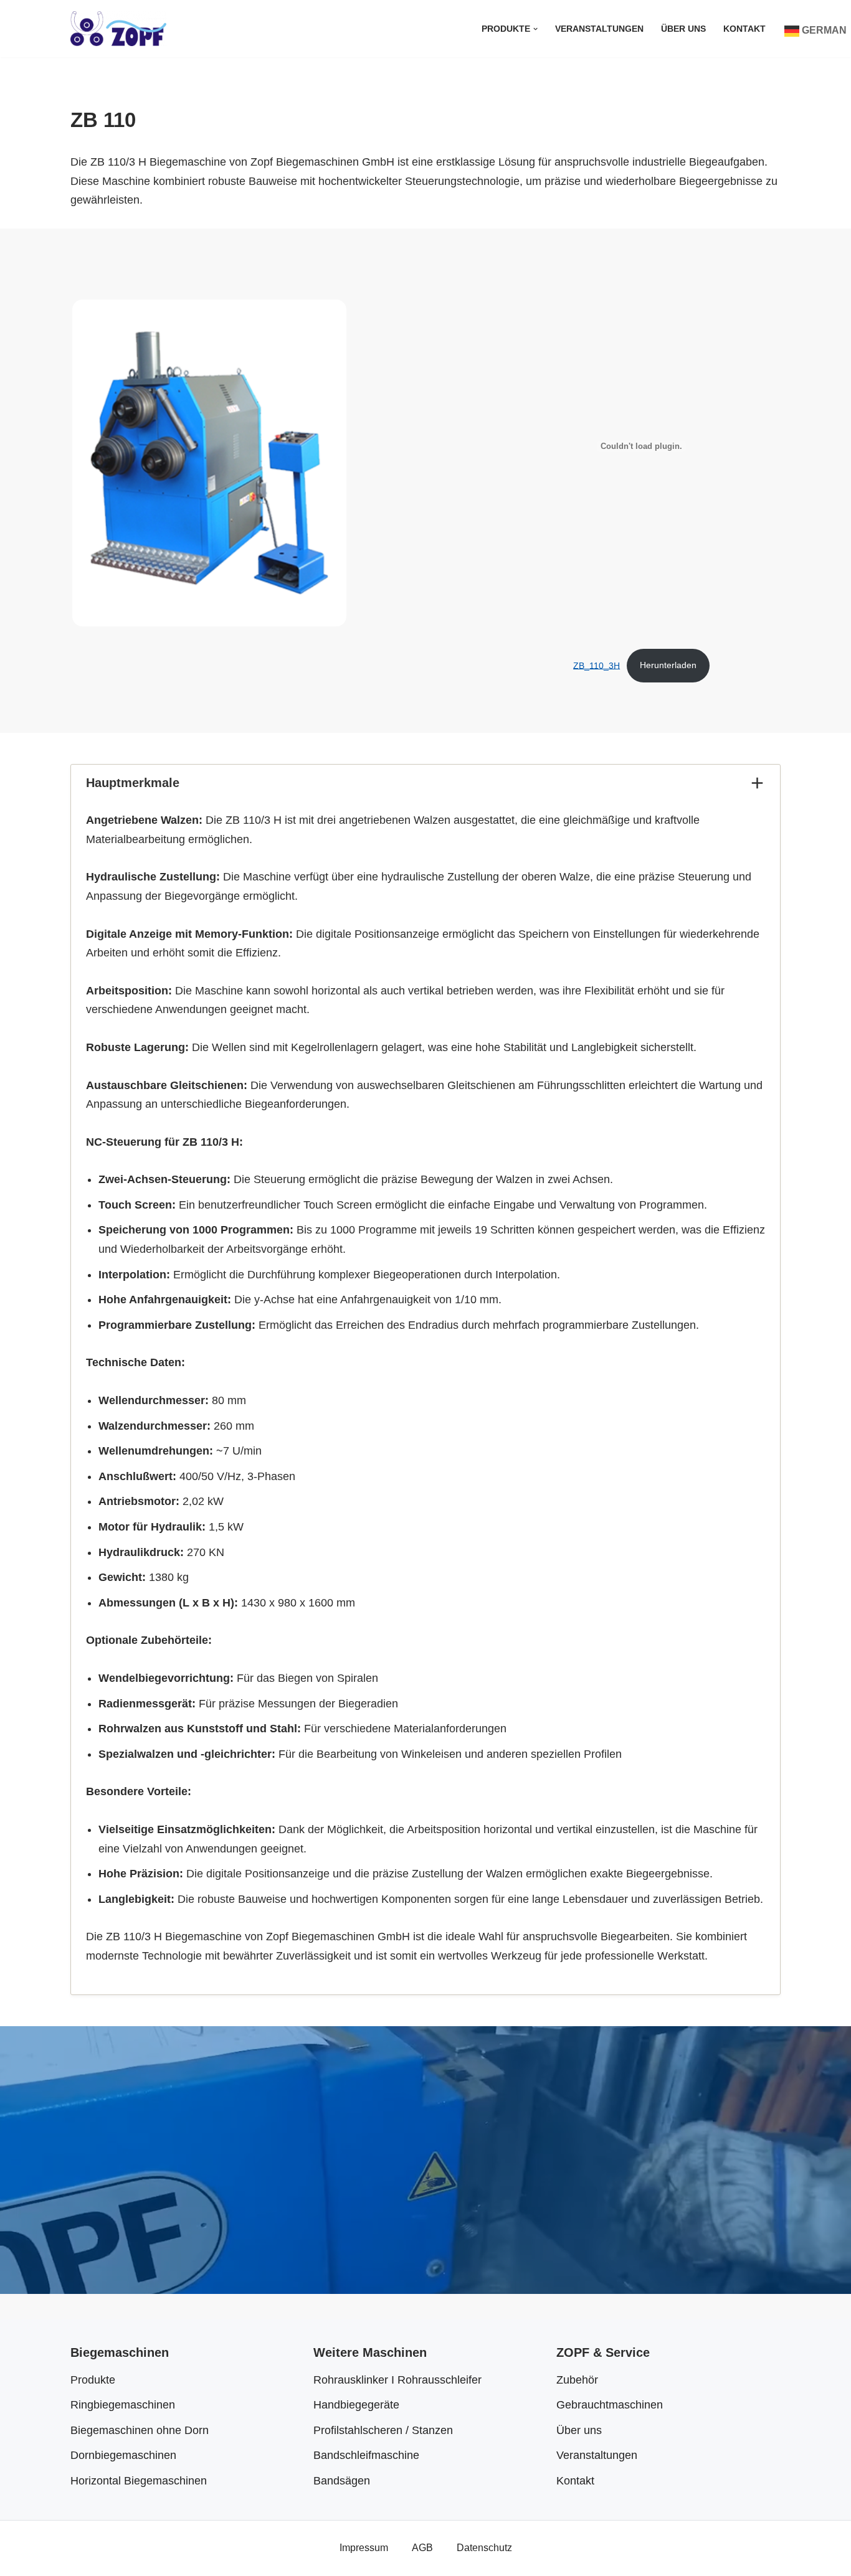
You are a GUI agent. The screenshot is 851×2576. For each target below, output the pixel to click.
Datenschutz (484, 2547)
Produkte (93, 2380)
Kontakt (744, 29)
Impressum (364, 2547)
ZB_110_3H (597, 665)
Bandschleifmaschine (366, 2455)
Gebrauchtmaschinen (610, 2405)
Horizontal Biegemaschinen (139, 2481)
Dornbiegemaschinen (123, 2455)
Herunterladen (668, 665)
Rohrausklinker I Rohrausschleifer (397, 2380)
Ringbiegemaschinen (123, 2405)
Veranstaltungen (599, 29)
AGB (422, 2547)
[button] (535, 29)
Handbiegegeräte (356, 2405)
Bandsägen (342, 2481)
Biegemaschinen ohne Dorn (140, 2430)
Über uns (683, 29)
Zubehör (577, 2380)
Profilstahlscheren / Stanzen (383, 2430)
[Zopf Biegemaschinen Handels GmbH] (118, 29)
